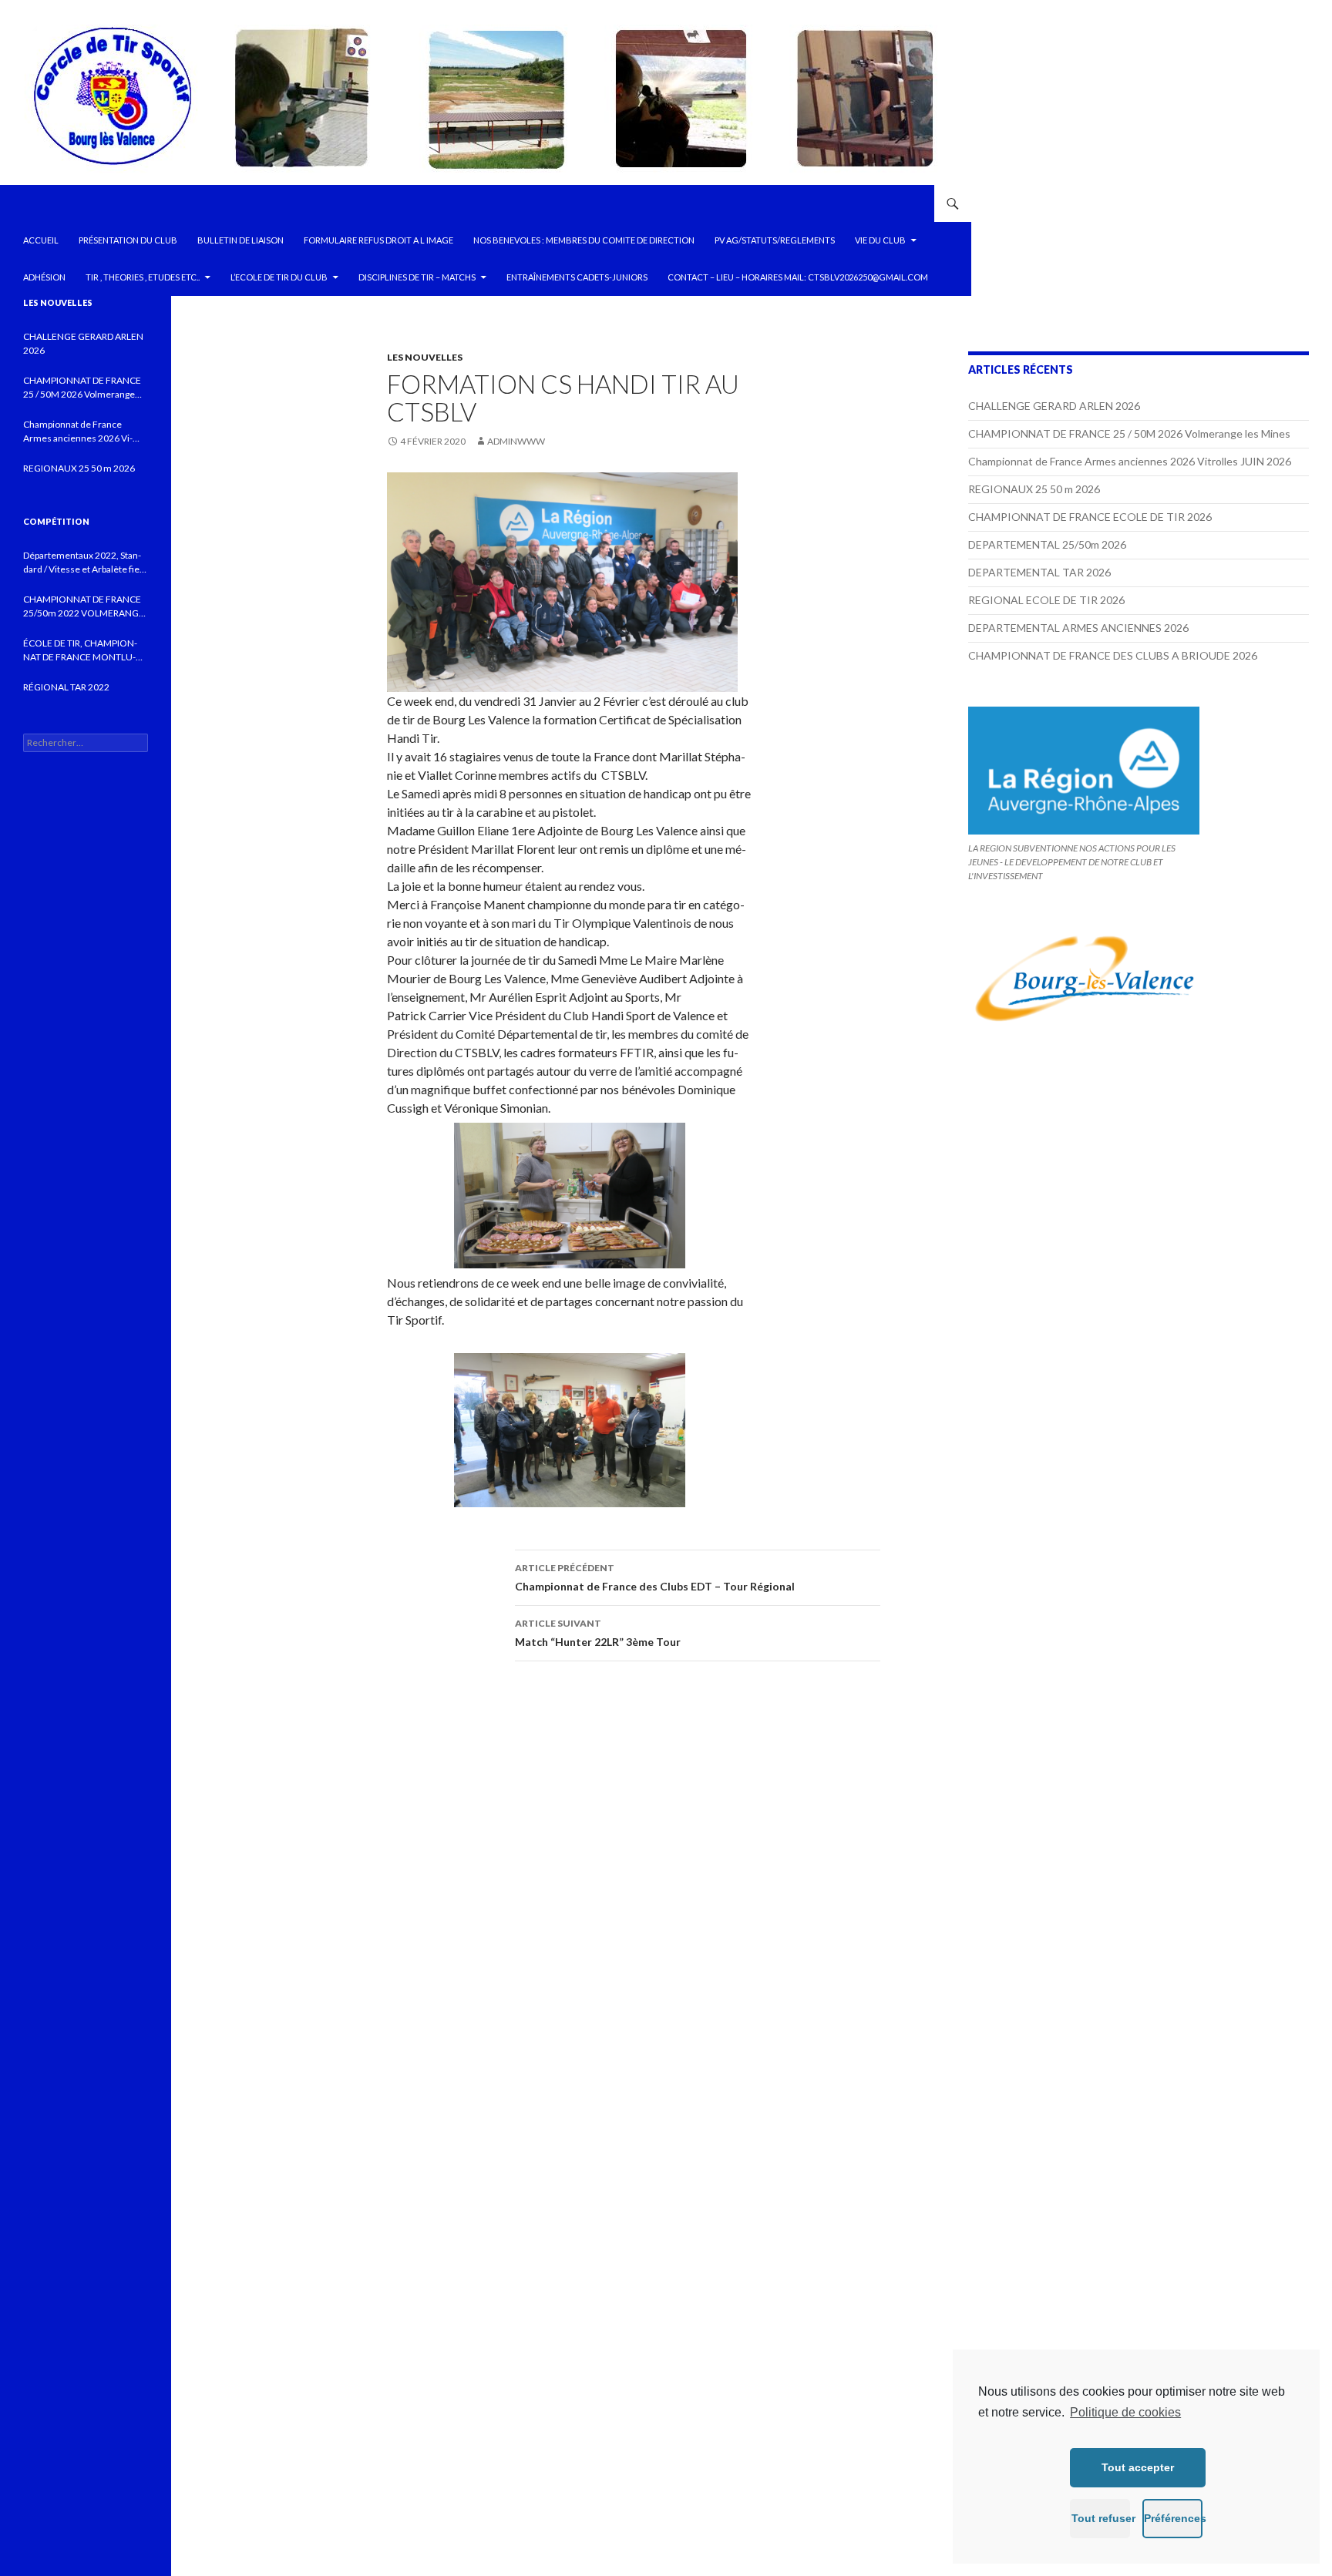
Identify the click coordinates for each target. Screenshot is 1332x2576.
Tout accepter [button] (1138, 2467)
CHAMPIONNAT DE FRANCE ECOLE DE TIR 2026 (1090, 517)
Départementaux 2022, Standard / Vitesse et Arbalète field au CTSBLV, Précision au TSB (85, 563)
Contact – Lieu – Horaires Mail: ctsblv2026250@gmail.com (798, 277)
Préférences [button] (1173, 2518)
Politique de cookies (1125, 2412)
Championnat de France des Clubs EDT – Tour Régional (655, 1577)
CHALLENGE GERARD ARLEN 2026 (1054, 406)
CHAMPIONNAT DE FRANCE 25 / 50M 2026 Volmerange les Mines (1129, 433)
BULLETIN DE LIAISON (240, 240)
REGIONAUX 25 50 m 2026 (1034, 489)
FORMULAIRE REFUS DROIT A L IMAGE (378, 240)
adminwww (516, 441)
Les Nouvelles (425, 357)
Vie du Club (880, 240)
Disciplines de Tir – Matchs (417, 277)
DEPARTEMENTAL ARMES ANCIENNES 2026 (1078, 628)
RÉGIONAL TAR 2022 (66, 687)
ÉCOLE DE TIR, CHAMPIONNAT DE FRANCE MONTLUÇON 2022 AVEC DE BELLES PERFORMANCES (80, 651)
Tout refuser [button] (1101, 2518)
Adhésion (44, 277)
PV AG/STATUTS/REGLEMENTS (775, 240)
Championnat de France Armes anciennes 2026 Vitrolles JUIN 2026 (1130, 461)
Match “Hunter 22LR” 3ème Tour (598, 1633)
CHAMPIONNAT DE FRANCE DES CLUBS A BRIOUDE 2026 (1113, 655)
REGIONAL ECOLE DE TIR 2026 (1046, 600)
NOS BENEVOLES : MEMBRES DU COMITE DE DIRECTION (584, 240)
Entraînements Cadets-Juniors (577, 277)
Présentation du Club (128, 240)
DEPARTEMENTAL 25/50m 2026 (1047, 544)
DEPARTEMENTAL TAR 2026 (1039, 572)
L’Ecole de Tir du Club (279, 277)
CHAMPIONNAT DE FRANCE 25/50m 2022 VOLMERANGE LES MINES (84, 607)
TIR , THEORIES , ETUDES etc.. (143, 277)
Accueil (41, 240)
